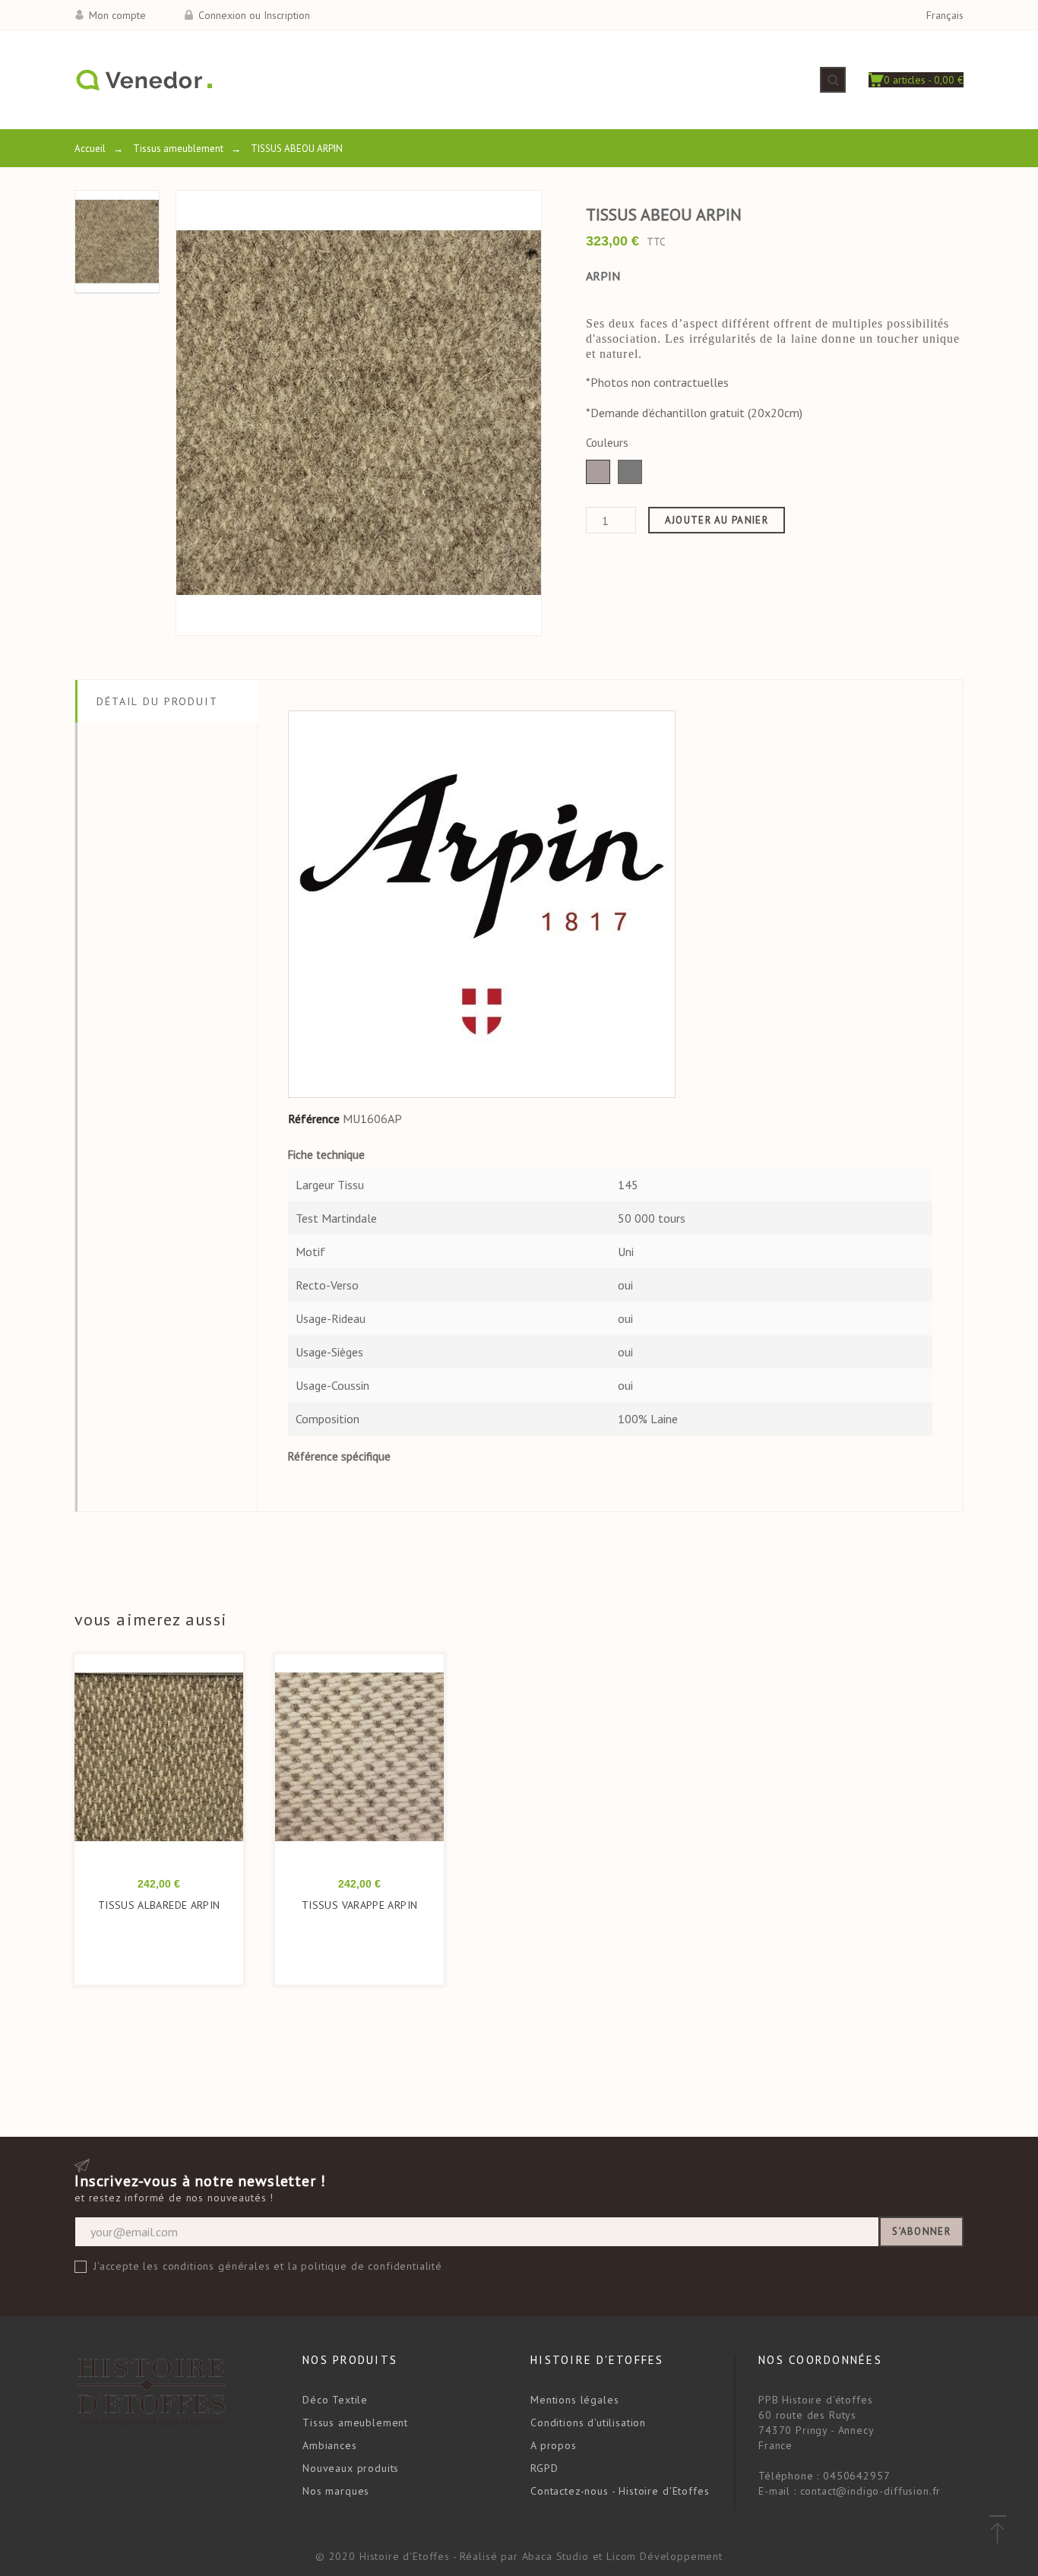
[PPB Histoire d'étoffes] (143, 80)
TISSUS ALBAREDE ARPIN (159, 1905)
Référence (314, 1119)
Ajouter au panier (717, 520)
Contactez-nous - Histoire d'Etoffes (620, 2491)
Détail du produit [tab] (157, 701)
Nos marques (336, 2491)
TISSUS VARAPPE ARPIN (359, 1905)
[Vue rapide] (139, 1765)
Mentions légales (574, 2400)
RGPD (544, 2468)
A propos (554, 2445)
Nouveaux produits (351, 2468)
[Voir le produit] (180, 1765)
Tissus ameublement (355, 2423)
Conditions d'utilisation (588, 2423)
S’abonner (921, 2231)
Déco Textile (335, 2400)
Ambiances (330, 2445)
